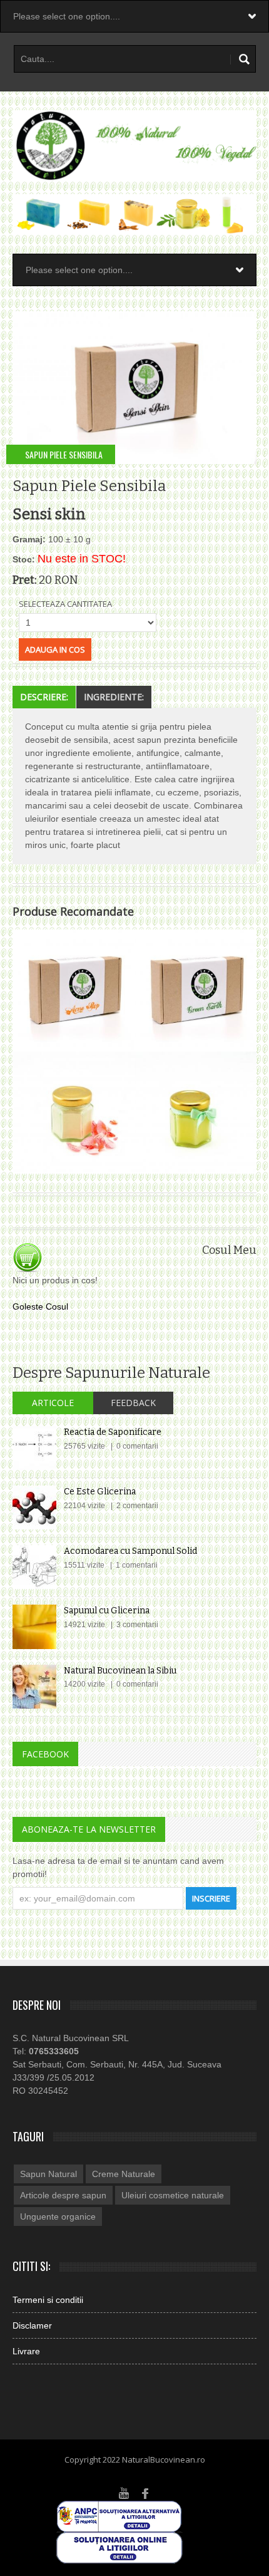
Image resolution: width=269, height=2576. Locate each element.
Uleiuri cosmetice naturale (173, 2195)
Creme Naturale (124, 2174)
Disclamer (32, 2325)
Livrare (26, 2351)
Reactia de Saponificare (113, 1432)
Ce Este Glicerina (100, 1492)
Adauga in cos (55, 649)
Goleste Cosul (40, 1306)
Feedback (133, 1403)
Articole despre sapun (63, 2195)
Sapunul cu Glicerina (107, 1611)
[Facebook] (146, 2492)
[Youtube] (124, 2492)
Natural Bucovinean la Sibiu (120, 1671)
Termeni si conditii (48, 2300)
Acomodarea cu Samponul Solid (130, 1551)
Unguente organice (58, 2216)
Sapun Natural (48, 2174)
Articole (53, 1403)
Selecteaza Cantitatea (65, 604)
